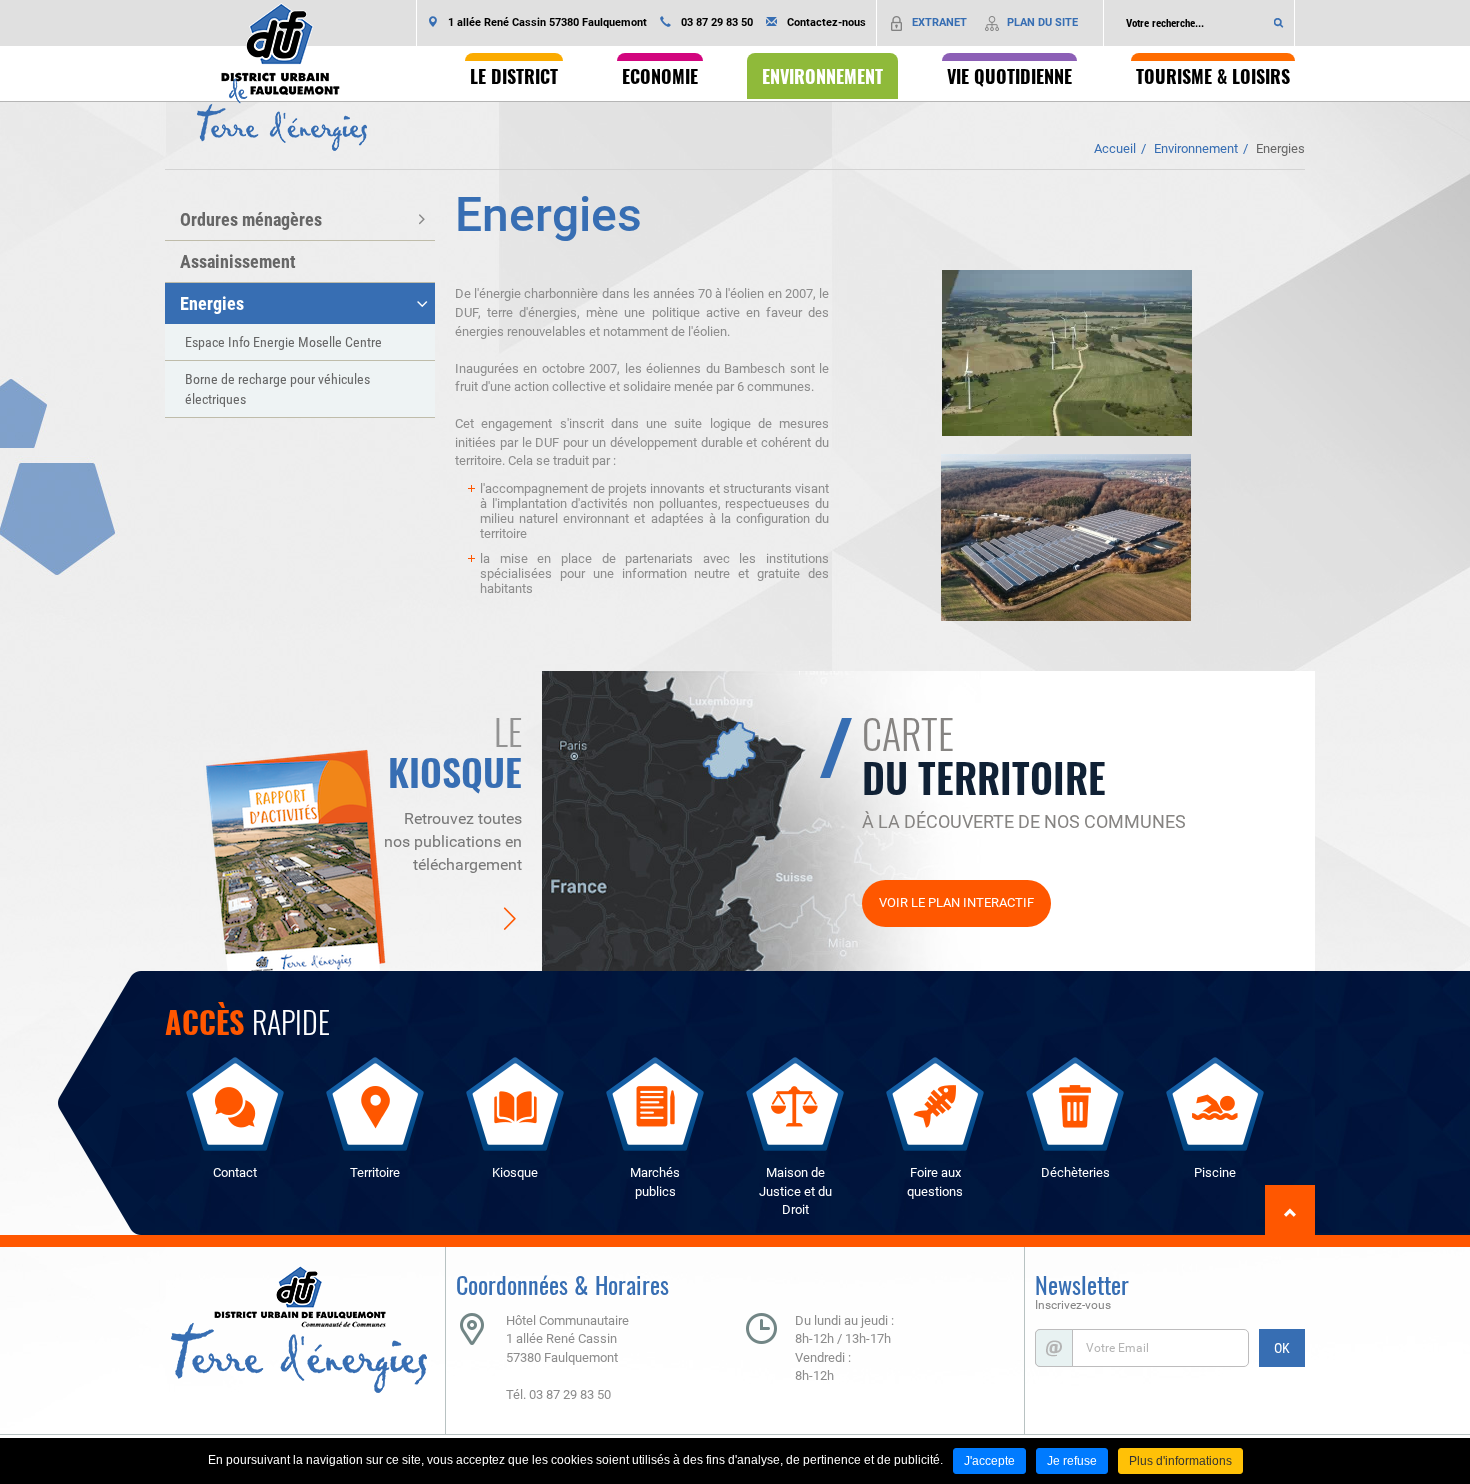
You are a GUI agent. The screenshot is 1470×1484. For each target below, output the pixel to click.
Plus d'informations (1180, 1461)
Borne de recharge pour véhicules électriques (277, 389)
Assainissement (238, 261)
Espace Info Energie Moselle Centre (283, 342)
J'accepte (989, 1461)
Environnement (1196, 148)
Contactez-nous (826, 22)
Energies (1280, 148)
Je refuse (1072, 1461)
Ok (1279, 23)
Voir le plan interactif (956, 902)
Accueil (1115, 148)
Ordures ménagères (251, 219)
